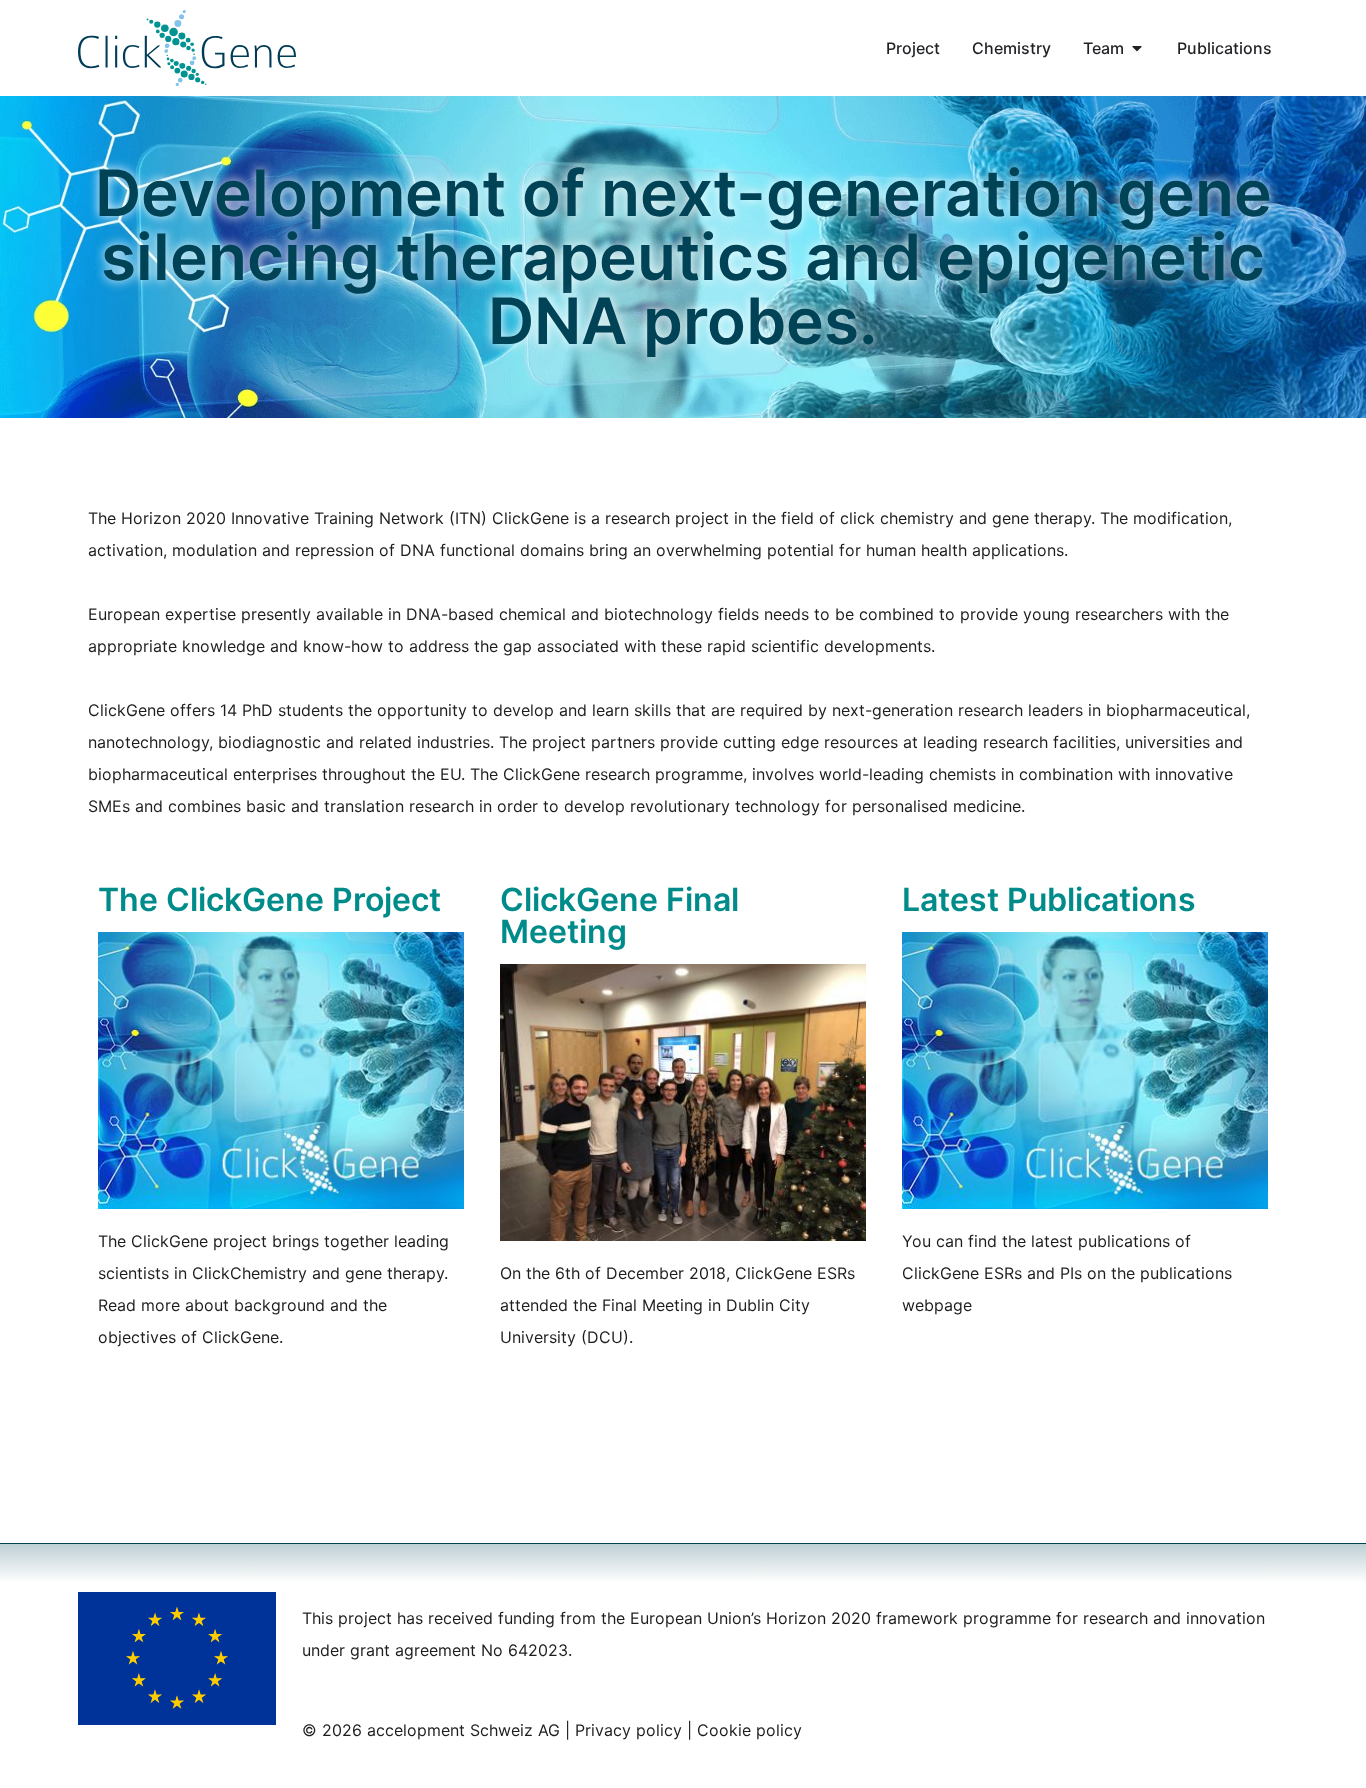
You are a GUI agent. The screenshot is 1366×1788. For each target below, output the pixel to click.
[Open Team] (1137, 48)
